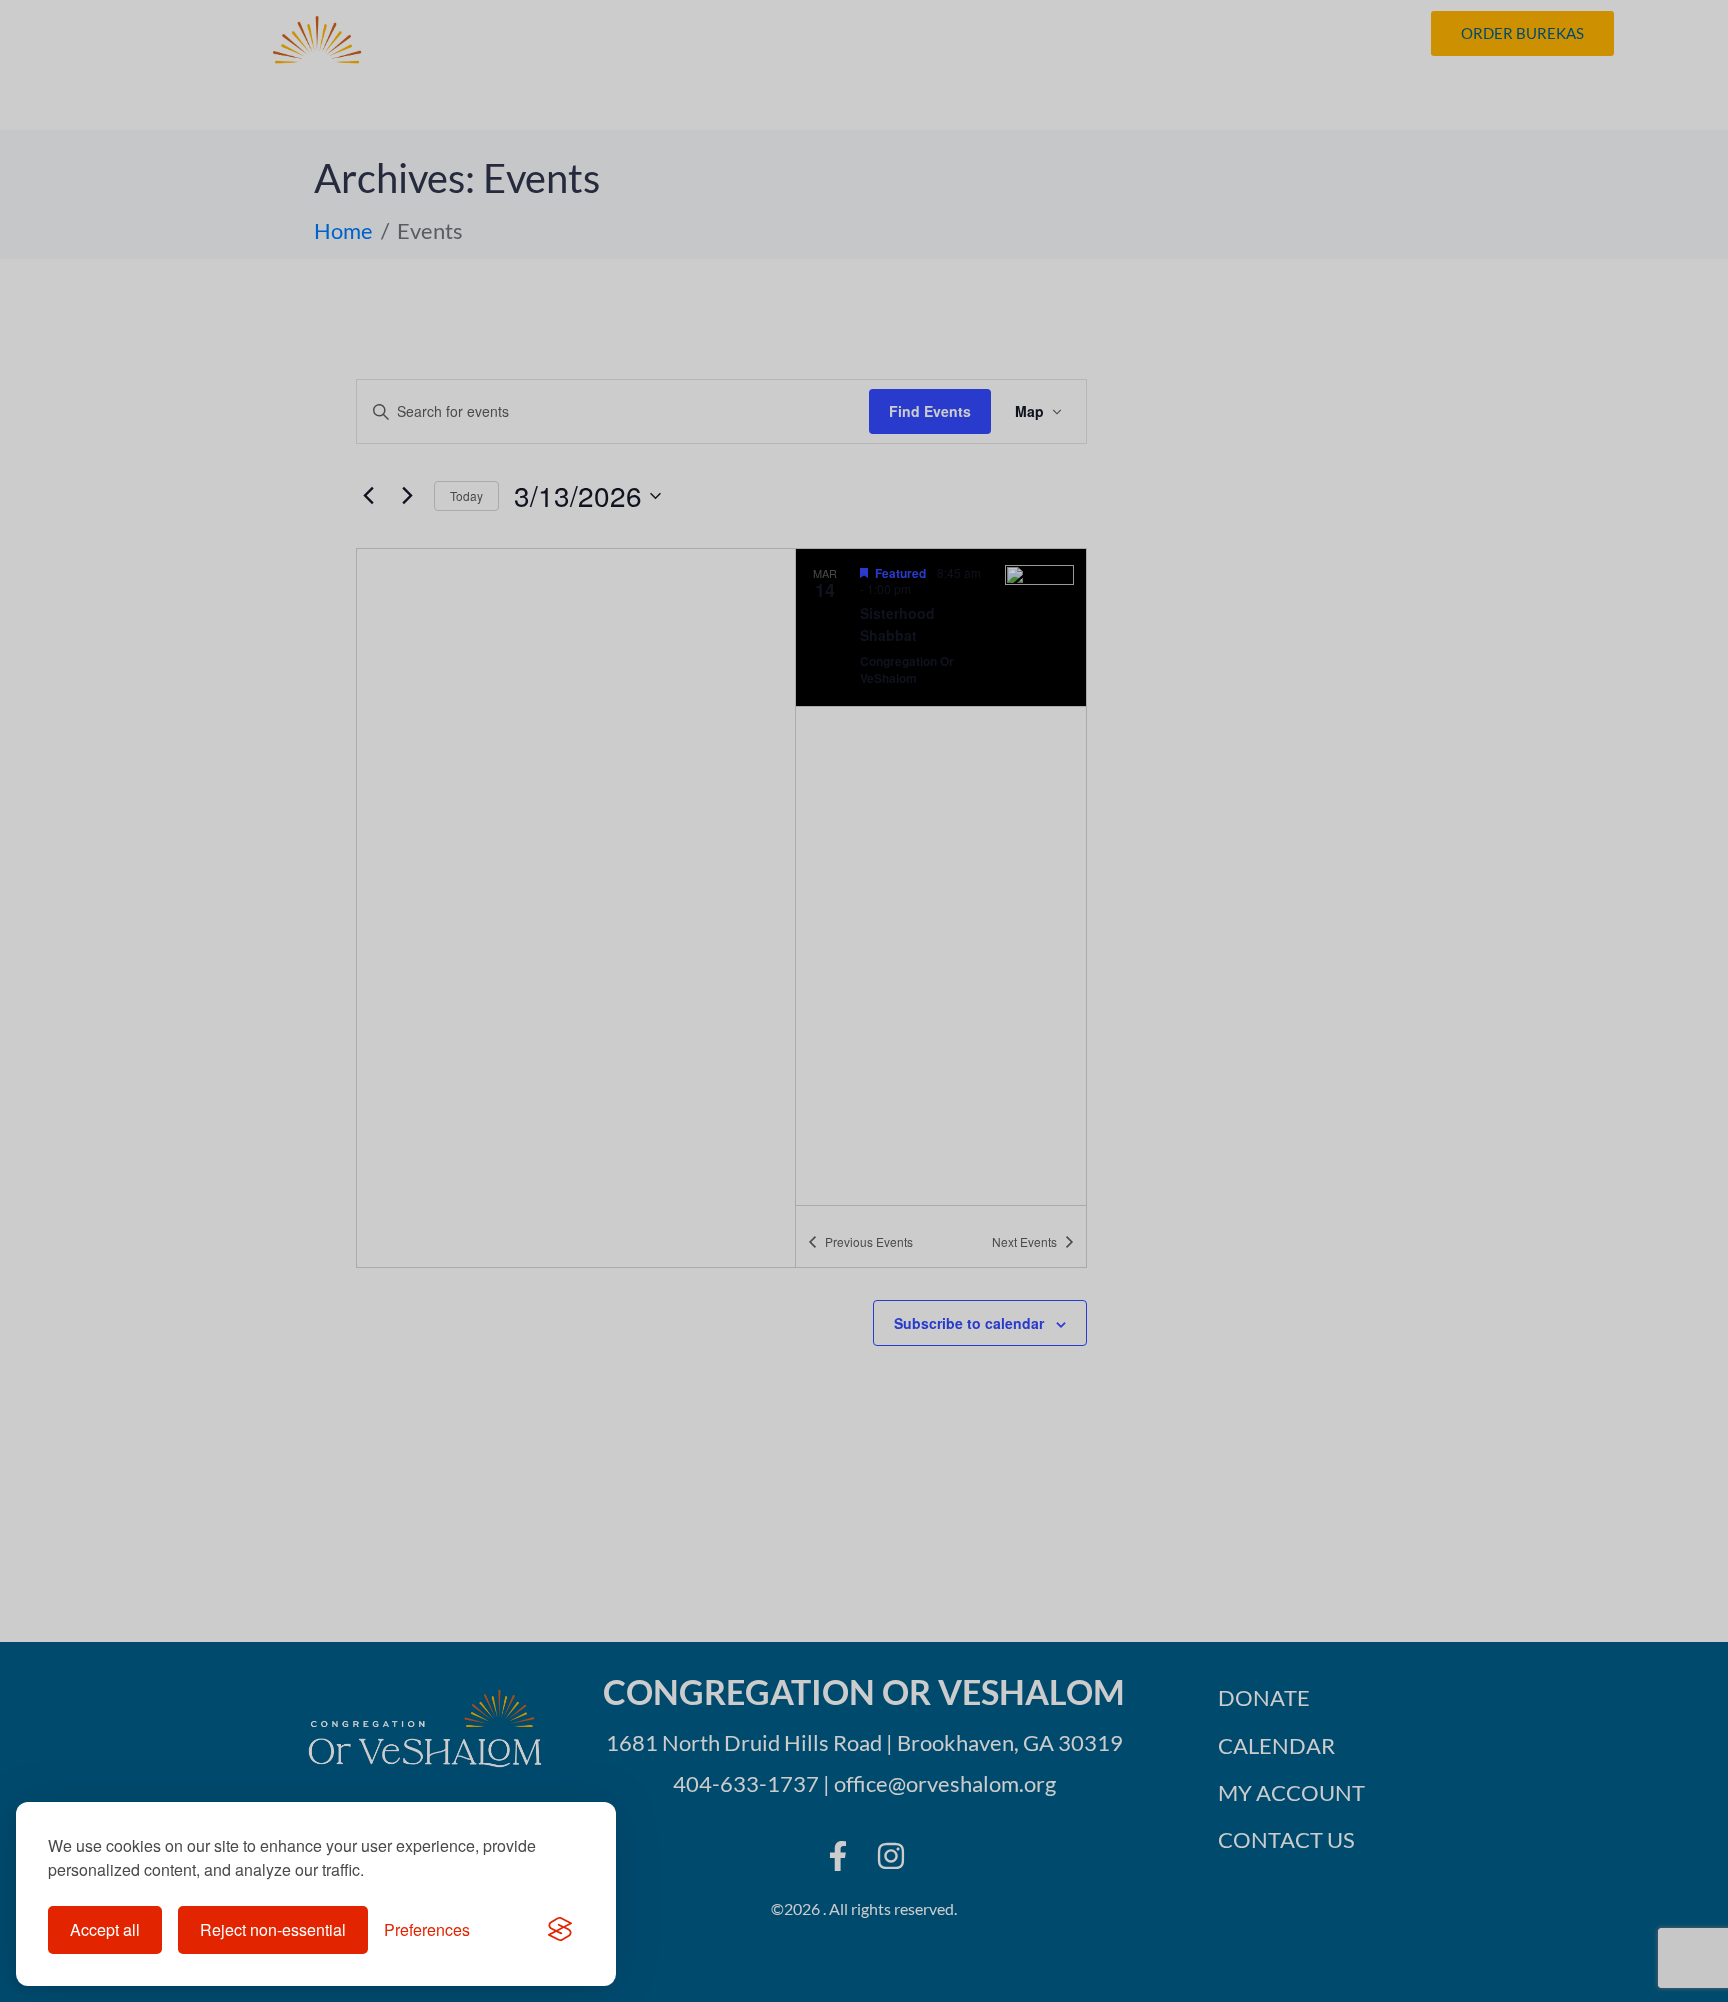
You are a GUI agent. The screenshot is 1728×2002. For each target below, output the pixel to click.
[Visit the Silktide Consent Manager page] (560, 1930)
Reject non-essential (273, 1929)
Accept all (105, 1929)
